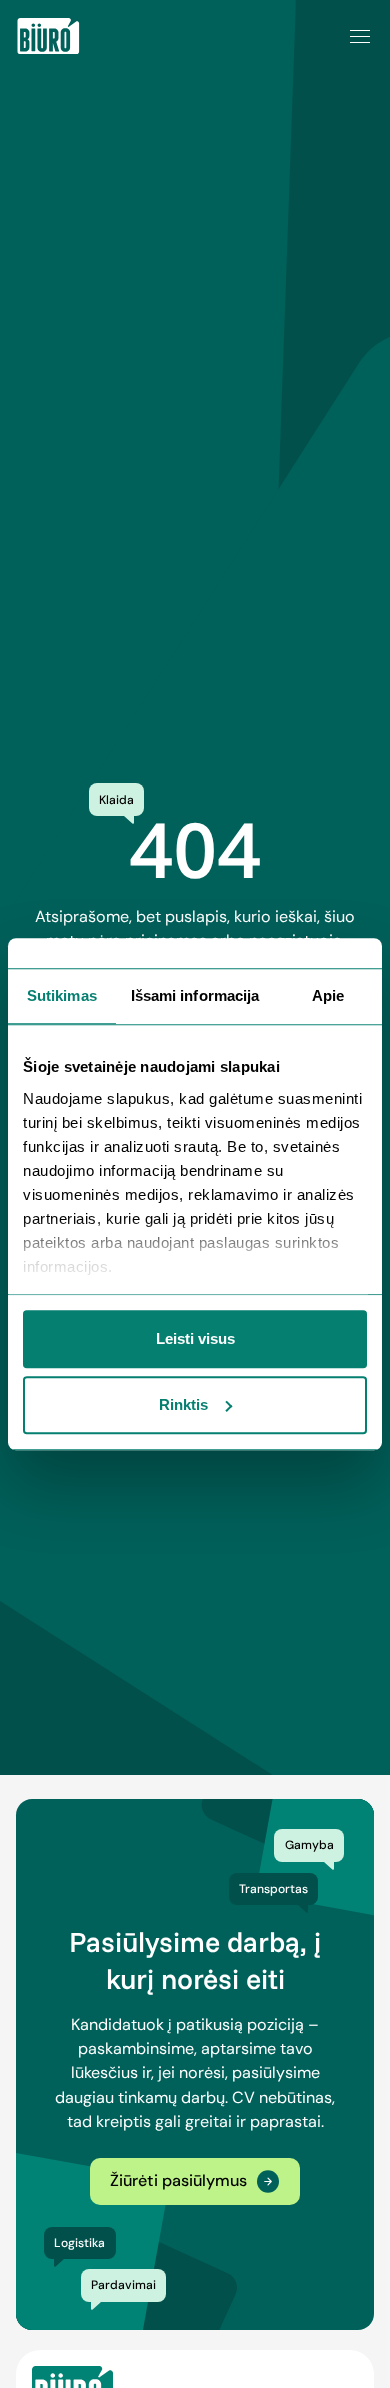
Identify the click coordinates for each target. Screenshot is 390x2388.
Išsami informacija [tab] (195, 995)
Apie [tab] (328, 995)
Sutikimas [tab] (62, 995)
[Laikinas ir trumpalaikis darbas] (48, 36)
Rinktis (183, 1404)
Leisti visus (195, 1338)
